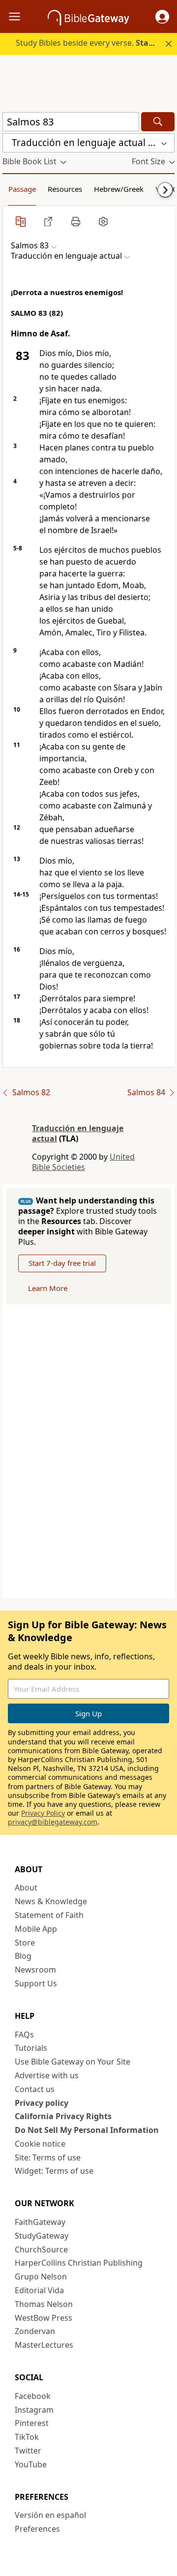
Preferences (37, 2529)
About (26, 1887)
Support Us (36, 1983)
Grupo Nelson (41, 2276)
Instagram (34, 2410)
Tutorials (31, 2048)
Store (25, 1943)
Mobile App (36, 1929)
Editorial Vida (39, 2290)
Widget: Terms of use (54, 2171)
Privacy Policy (43, 1813)
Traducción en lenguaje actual (78, 1133)
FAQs (24, 2035)
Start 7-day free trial (62, 1263)
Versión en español (50, 2515)
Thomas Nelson (44, 2304)
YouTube (31, 2464)
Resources (65, 189)
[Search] (158, 122)
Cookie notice (40, 2144)
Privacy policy (42, 2103)
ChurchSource (41, 2249)
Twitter (28, 2451)
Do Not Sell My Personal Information (87, 2130)
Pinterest (32, 2423)
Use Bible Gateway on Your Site (73, 2062)
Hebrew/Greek (119, 189)
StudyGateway (42, 2236)
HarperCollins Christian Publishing (79, 2263)
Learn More (48, 1288)
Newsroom (35, 1970)
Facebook (33, 2396)
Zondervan (35, 2331)
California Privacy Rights (63, 2116)
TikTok (27, 2437)
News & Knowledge (51, 1901)
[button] (162, 17)
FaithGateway (40, 2222)
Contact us (35, 2089)
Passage (22, 189)
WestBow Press (44, 2318)
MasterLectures (44, 2345)
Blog (23, 1956)
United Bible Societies (83, 1162)
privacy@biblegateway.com (53, 1822)
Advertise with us (47, 2075)
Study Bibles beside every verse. (95, 43)
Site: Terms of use (48, 2157)
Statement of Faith (49, 1915)
